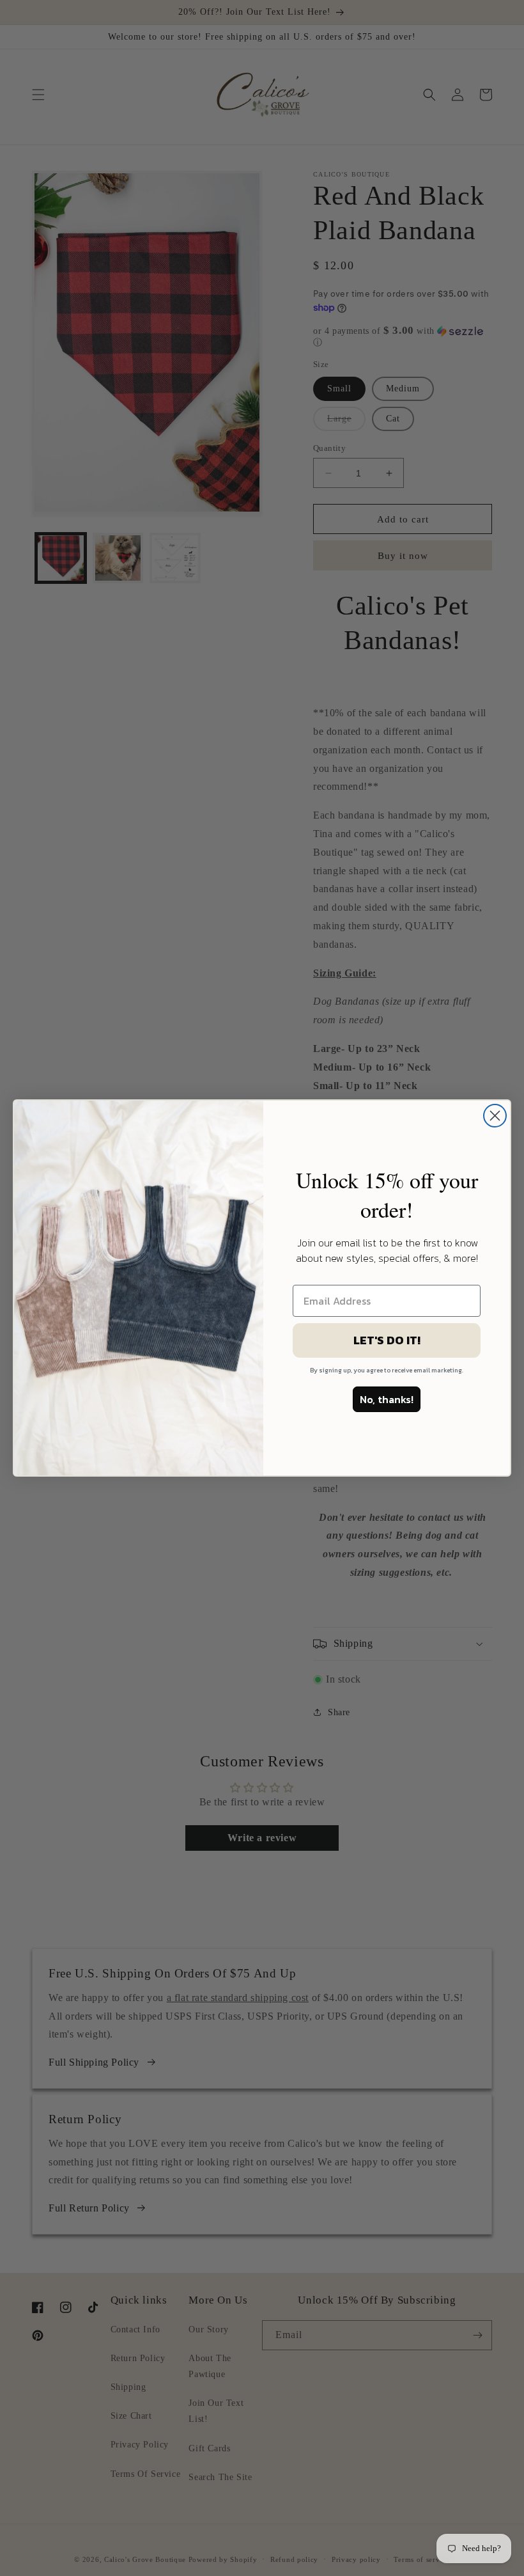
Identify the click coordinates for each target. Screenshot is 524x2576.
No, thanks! (387, 1399)
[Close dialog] (495, 1116)
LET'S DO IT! (387, 1340)
